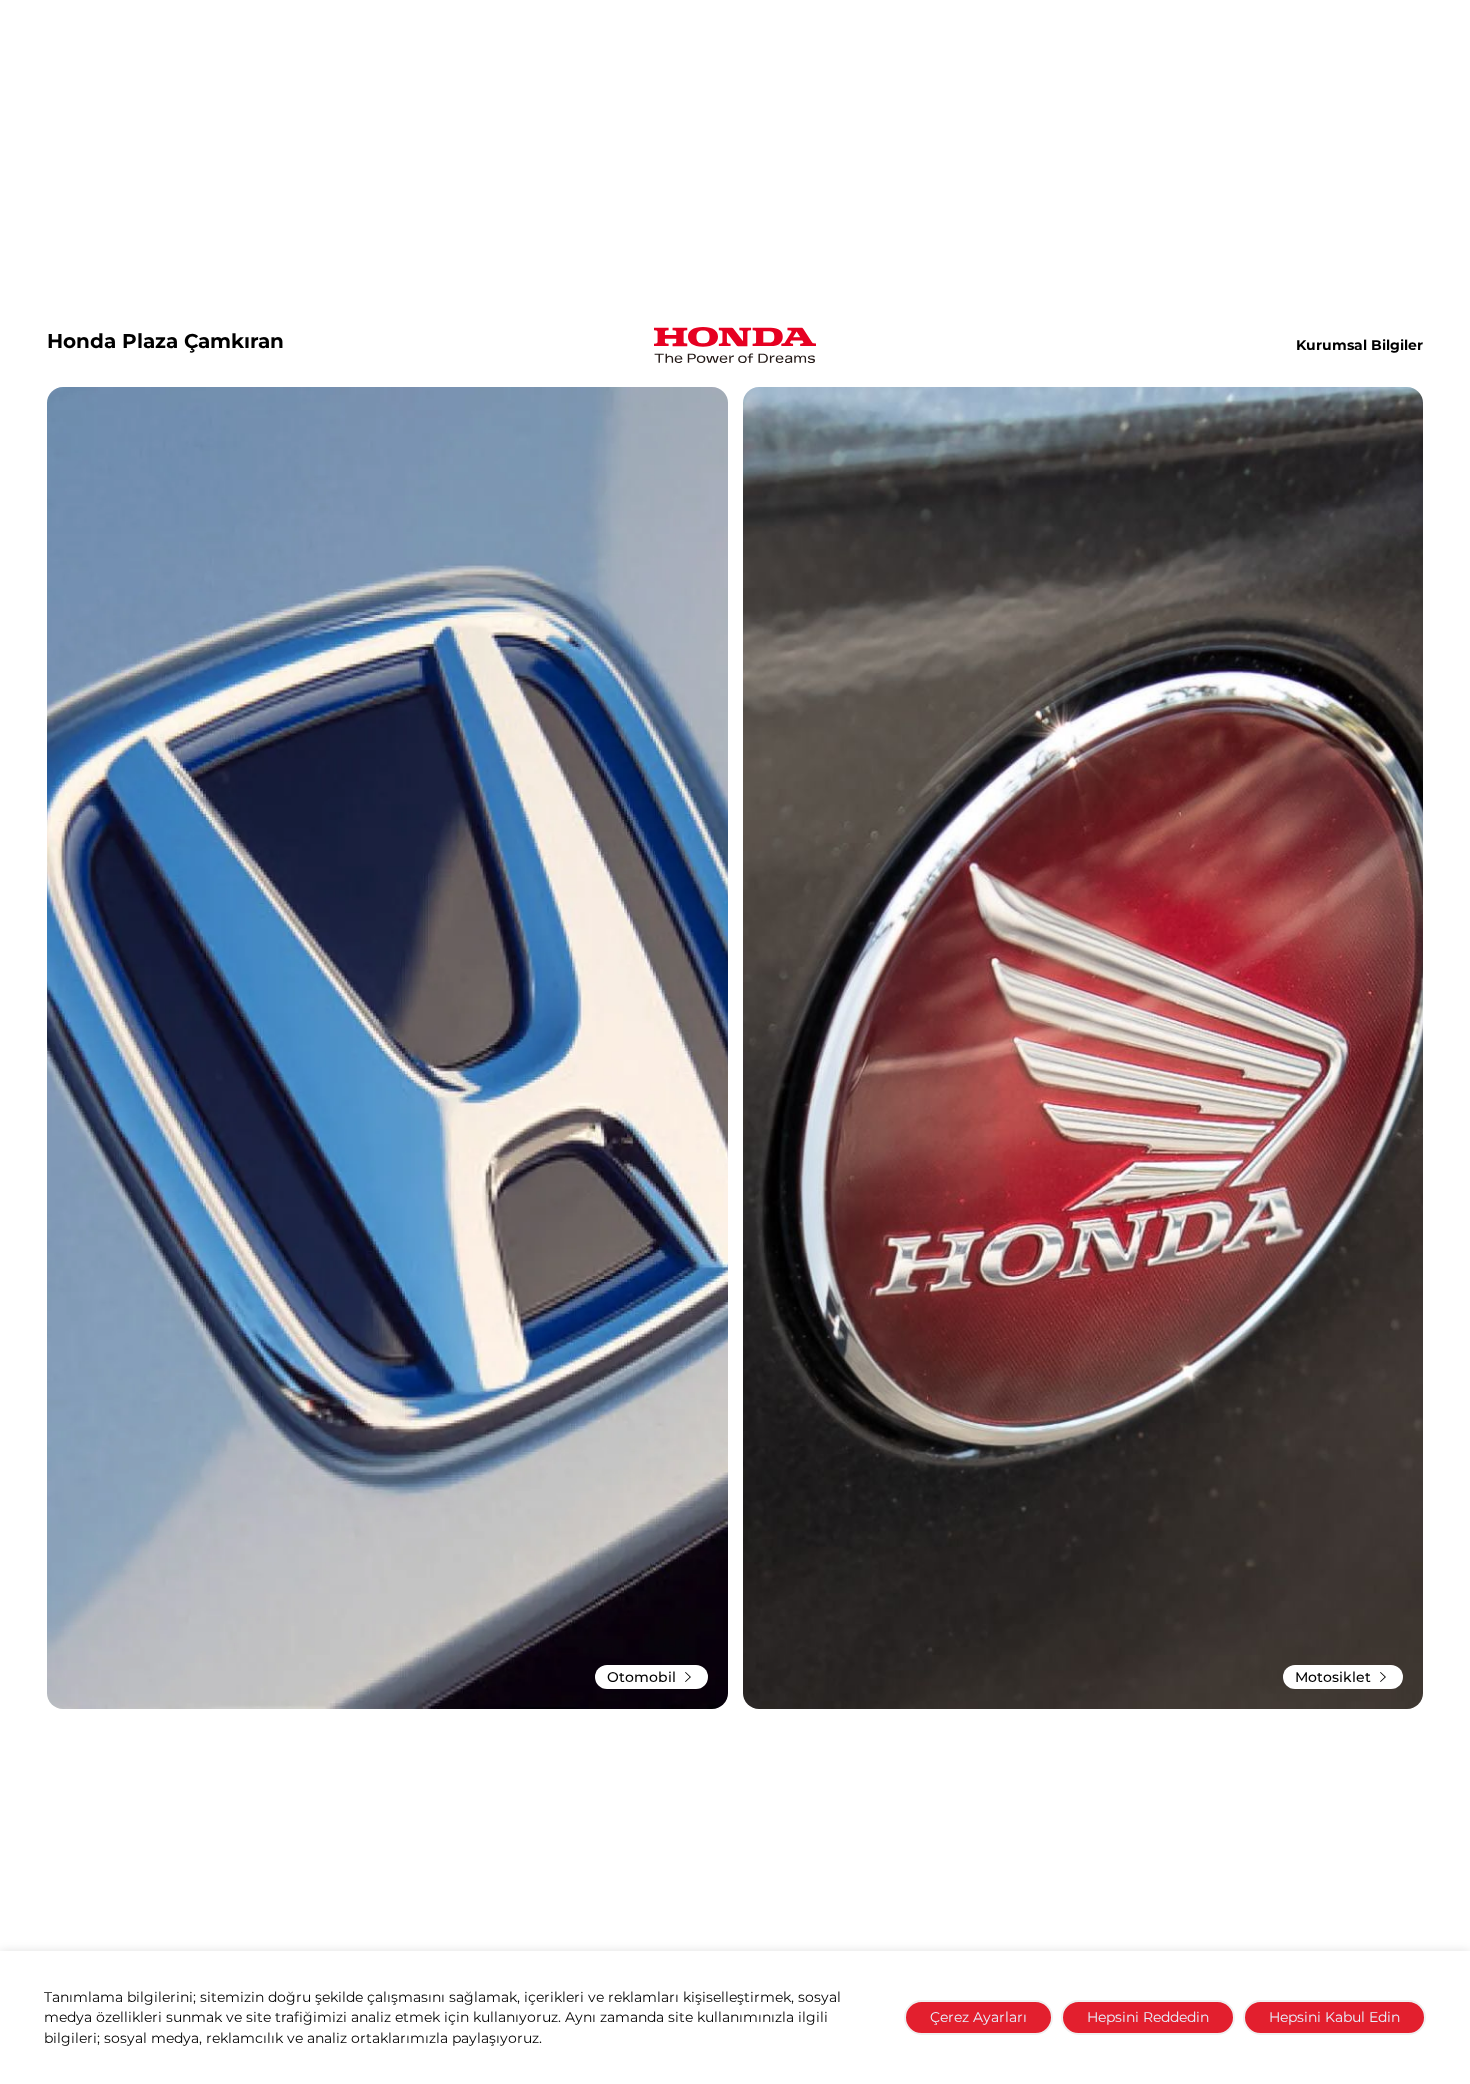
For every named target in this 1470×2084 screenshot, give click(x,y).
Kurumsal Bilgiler (1359, 345)
